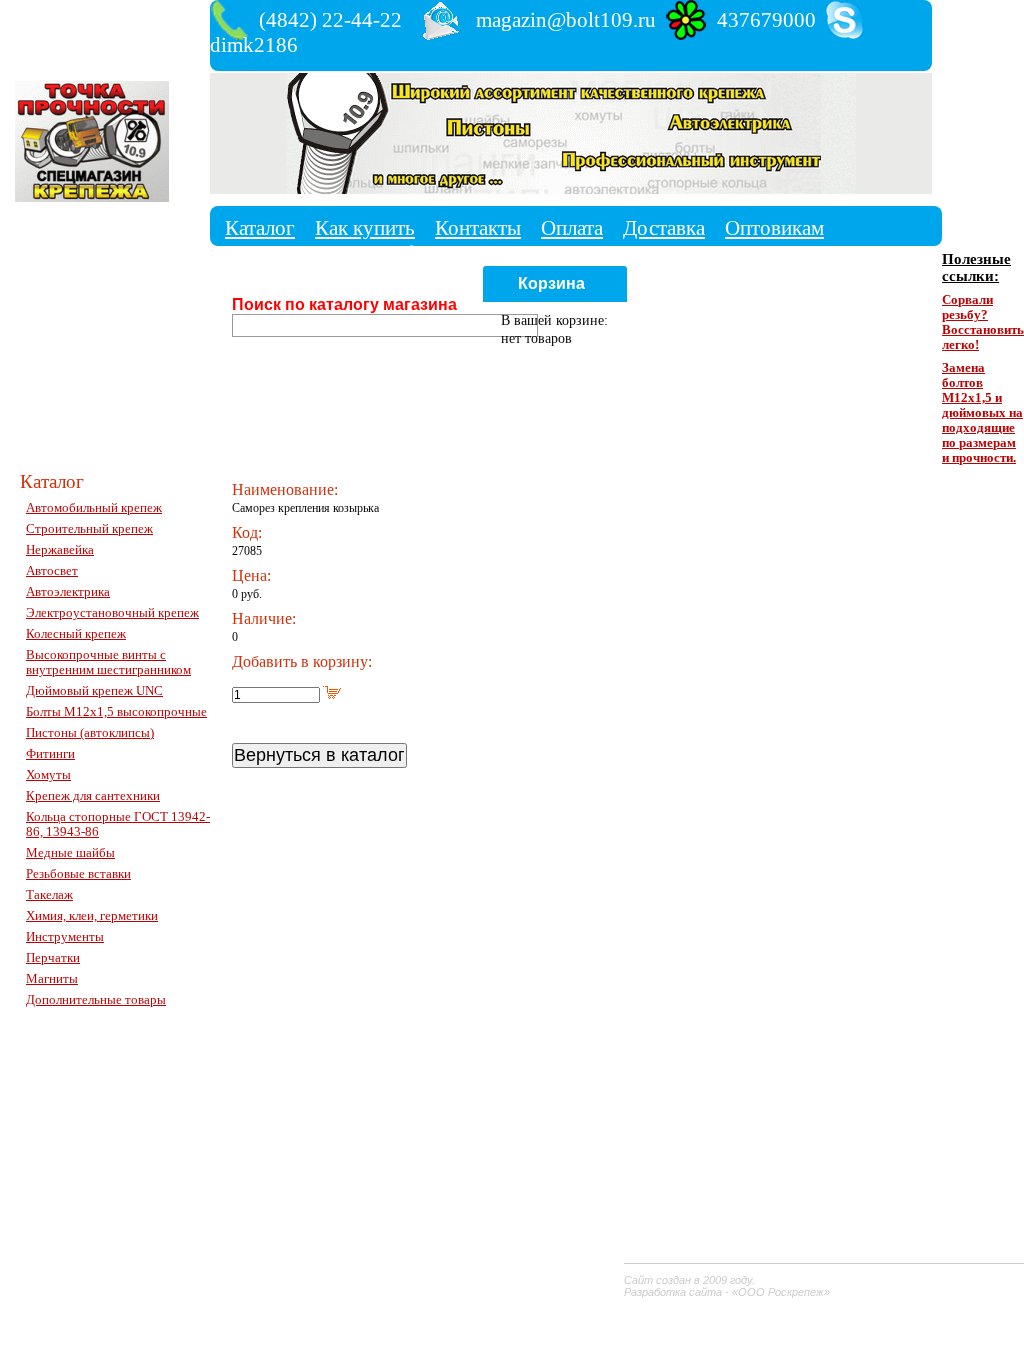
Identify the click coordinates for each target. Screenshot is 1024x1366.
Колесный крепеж (76, 634)
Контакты (478, 228)
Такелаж (49, 895)
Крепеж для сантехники (93, 796)
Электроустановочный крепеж (112, 613)
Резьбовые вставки (78, 874)
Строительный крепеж (89, 529)
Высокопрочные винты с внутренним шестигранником (108, 662)
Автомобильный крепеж (94, 508)
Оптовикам (774, 228)
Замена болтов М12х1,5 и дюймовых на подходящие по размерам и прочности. (982, 413)
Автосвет (52, 571)
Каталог (260, 228)
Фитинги (50, 754)
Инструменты (65, 937)
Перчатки (53, 958)
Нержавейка (60, 550)
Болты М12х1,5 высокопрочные (116, 712)
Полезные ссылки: (976, 267)
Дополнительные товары (96, 1000)
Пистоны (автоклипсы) (90, 733)
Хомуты (48, 775)
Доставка (664, 228)
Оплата (572, 228)
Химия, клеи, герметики (92, 916)
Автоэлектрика (68, 592)
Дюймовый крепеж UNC (94, 691)
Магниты (52, 979)
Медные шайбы (70, 853)
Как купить (365, 228)
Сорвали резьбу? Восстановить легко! (983, 322)
